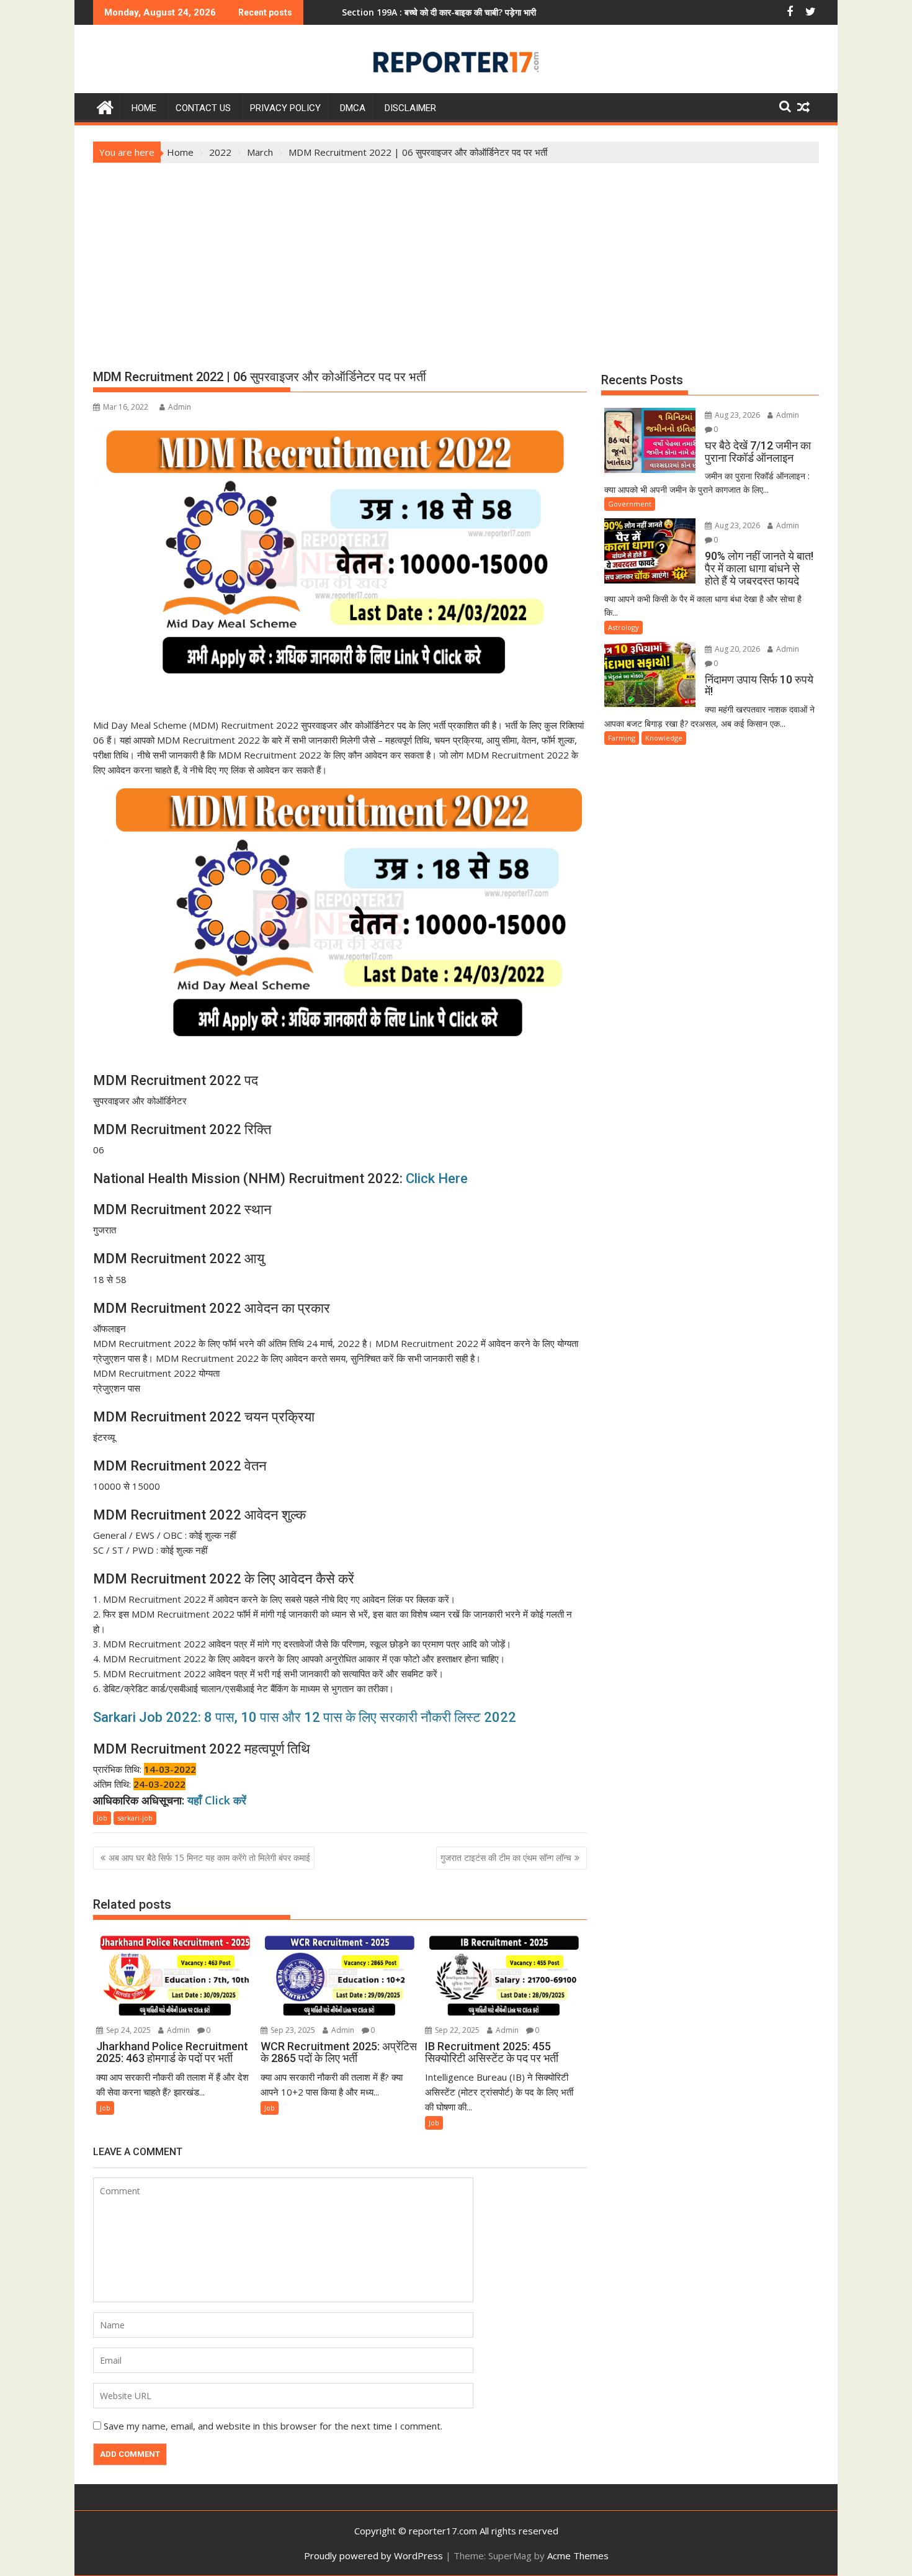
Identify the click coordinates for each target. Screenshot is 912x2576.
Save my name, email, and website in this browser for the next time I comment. (273, 2426)
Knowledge (664, 738)
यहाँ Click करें (217, 1800)
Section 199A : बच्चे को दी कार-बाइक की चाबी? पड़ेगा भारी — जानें (370, 12)
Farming (622, 738)
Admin (180, 407)
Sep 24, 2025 (127, 2030)
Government (630, 504)
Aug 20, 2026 (736, 649)
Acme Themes (578, 2556)
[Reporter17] (105, 106)
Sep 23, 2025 (292, 2030)
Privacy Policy (285, 108)
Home (144, 108)
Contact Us (203, 108)
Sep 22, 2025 (456, 2030)
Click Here (437, 1178)
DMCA (353, 108)
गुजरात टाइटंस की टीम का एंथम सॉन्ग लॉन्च (506, 1858)
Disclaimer (410, 108)
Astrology (624, 627)
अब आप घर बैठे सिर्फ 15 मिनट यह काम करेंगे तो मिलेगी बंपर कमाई (209, 1858)
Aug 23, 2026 (736, 415)
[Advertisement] (456, 256)
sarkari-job (135, 1818)
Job (102, 1818)
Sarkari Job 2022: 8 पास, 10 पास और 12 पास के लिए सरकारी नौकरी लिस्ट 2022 (305, 1717)
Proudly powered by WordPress (373, 2556)
